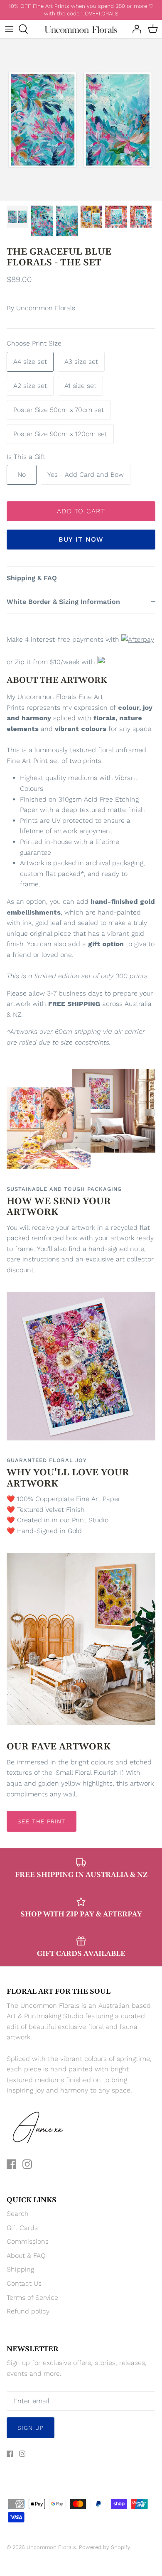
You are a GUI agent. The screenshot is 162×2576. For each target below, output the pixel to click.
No (22, 475)
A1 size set (80, 386)
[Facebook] (11, 2164)
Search (18, 2214)
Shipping (20, 2269)
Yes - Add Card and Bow (86, 475)
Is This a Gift (26, 457)
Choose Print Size (34, 343)
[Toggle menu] (9, 29)
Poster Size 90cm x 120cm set (60, 434)
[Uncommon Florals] (81, 29)
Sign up (31, 2428)
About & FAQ (26, 2256)
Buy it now (81, 539)
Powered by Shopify (105, 2547)
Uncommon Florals (46, 308)
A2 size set (30, 386)
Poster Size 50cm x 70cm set (59, 410)
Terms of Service (32, 2298)
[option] (81, 120)
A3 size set (81, 362)
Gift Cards (22, 2228)
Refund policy (28, 2311)
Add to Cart (81, 511)
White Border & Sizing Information (63, 602)
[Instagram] (27, 2164)
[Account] (135, 29)
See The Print (42, 1821)
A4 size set (30, 362)
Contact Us (24, 2283)
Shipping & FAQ (32, 578)
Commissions (28, 2241)
